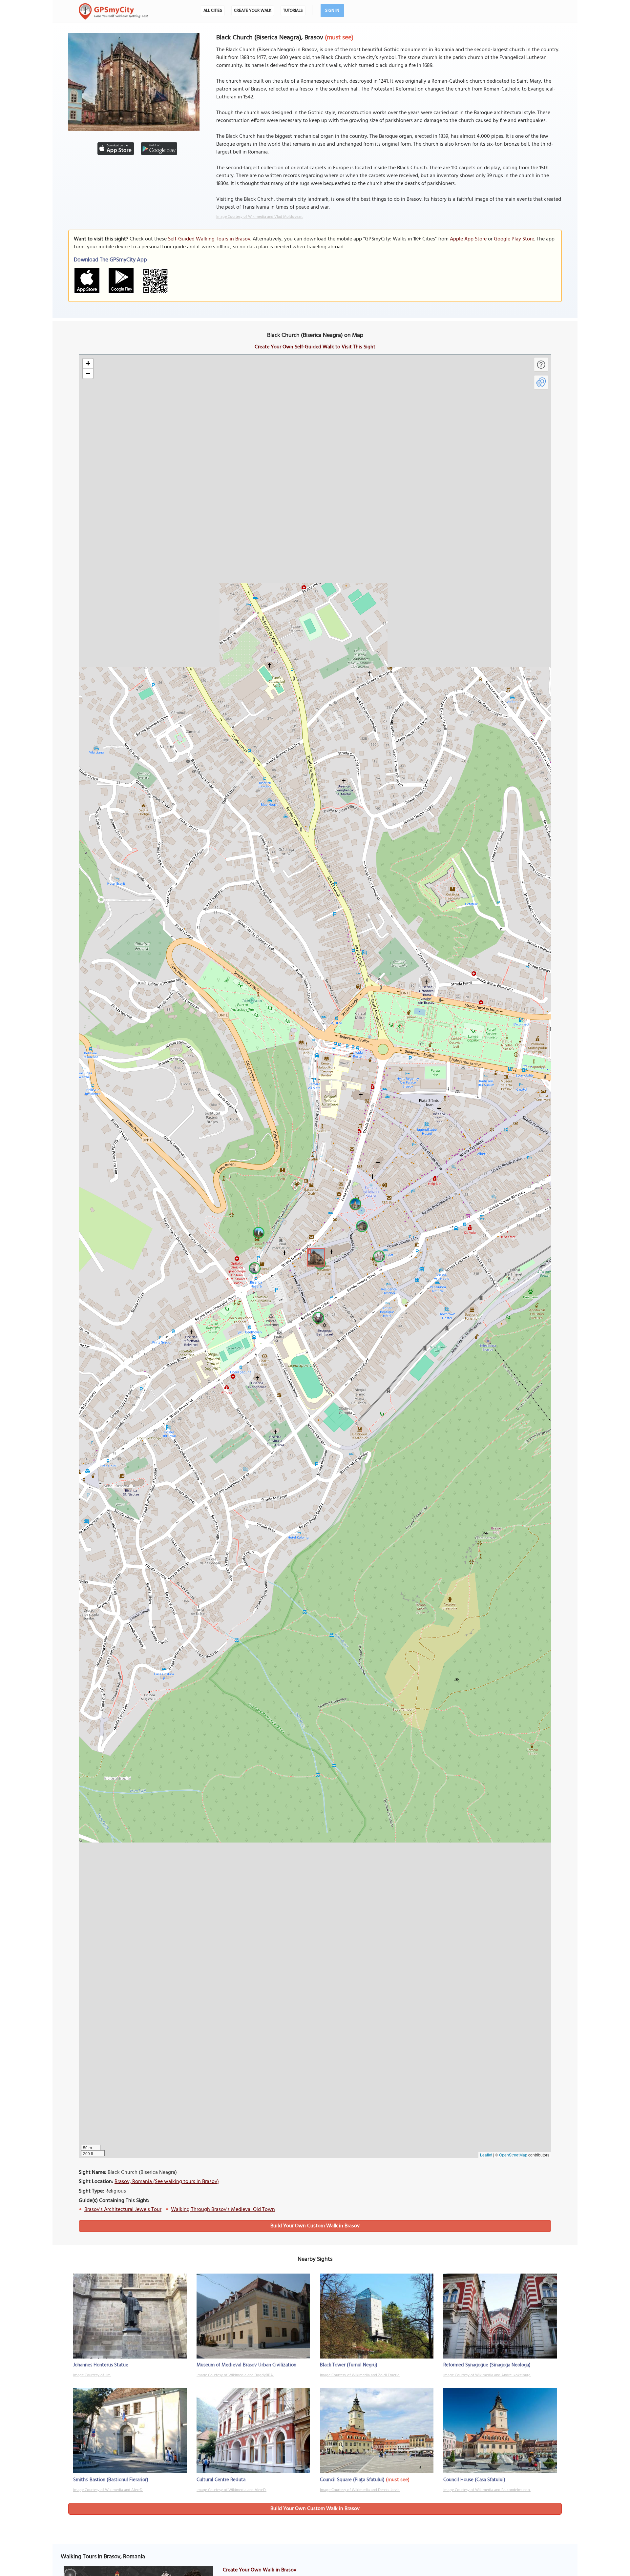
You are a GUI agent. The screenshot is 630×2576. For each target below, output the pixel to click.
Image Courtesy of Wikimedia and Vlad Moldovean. (260, 217)
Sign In (332, 11)
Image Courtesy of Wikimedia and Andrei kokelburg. (487, 2375)
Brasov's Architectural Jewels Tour (123, 2210)
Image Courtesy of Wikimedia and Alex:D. (108, 2490)
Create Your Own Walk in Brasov (260, 2570)
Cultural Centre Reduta (221, 2480)
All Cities (213, 11)
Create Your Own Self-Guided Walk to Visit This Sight (315, 347)
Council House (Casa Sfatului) (474, 2480)
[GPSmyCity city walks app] (114, 11)
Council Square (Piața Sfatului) (352, 2480)
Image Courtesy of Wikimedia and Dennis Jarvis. (360, 2490)
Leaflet (486, 2155)
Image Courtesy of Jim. (92, 2375)
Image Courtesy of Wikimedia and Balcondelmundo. (487, 2490)
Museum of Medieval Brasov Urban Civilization (246, 2365)
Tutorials (293, 11)
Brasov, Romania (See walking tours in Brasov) (167, 2182)
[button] (315, 1256)
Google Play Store (514, 239)
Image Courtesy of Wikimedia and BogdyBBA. (235, 2375)
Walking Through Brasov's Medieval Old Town (223, 2210)
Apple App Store (468, 239)
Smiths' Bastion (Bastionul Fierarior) (111, 2480)
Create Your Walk (253, 11)
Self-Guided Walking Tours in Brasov (209, 239)
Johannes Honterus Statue (101, 2365)
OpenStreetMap (513, 2155)
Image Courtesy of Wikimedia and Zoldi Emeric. (360, 2375)
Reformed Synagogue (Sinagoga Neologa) (487, 2365)
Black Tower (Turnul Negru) (349, 2365)
